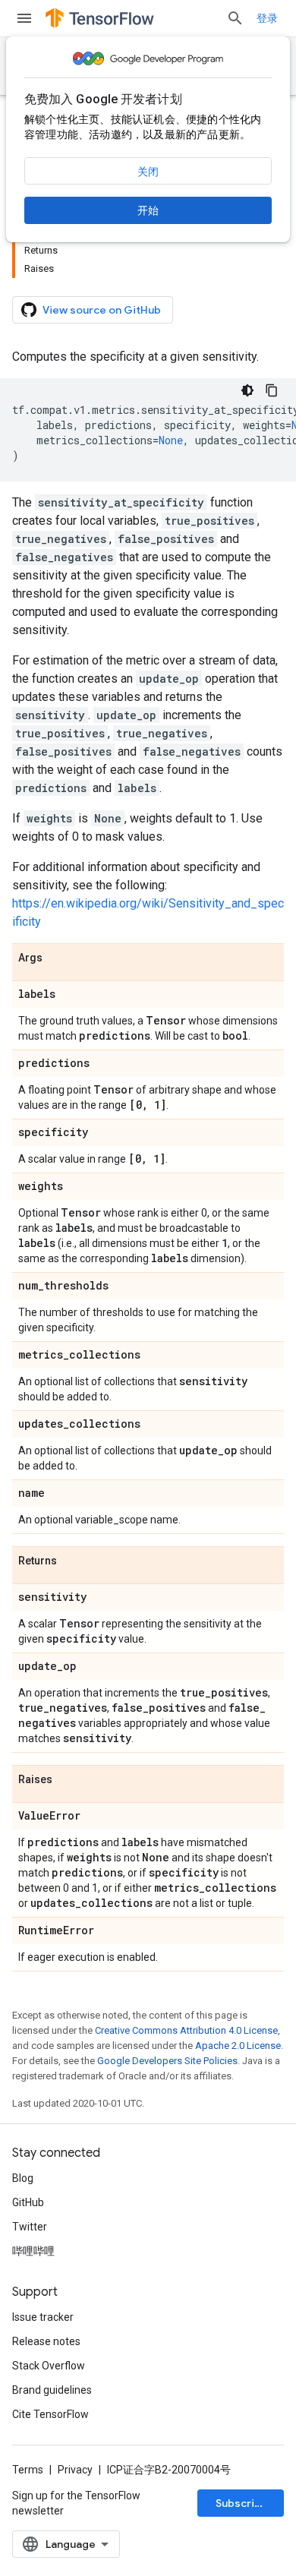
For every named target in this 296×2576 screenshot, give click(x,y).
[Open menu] (24, 18)
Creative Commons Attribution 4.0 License (186, 2030)
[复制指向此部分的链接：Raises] (68, 1780)
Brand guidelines (52, 2390)
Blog (23, 2178)
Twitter (30, 2227)
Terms (28, 2470)
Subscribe (242, 2503)
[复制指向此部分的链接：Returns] (72, 1561)
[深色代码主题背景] (247, 390)
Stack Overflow (49, 2366)
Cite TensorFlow (50, 2414)
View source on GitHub (102, 310)
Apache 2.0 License (238, 2046)
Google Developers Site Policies (167, 2061)
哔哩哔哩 (33, 2251)
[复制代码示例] (272, 390)
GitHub (28, 2202)
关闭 (148, 172)
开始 (148, 210)
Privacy (75, 2470)
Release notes (46, 2341)
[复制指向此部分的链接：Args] (58, 958)
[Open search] (235, 18)
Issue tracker (43, 2317)
